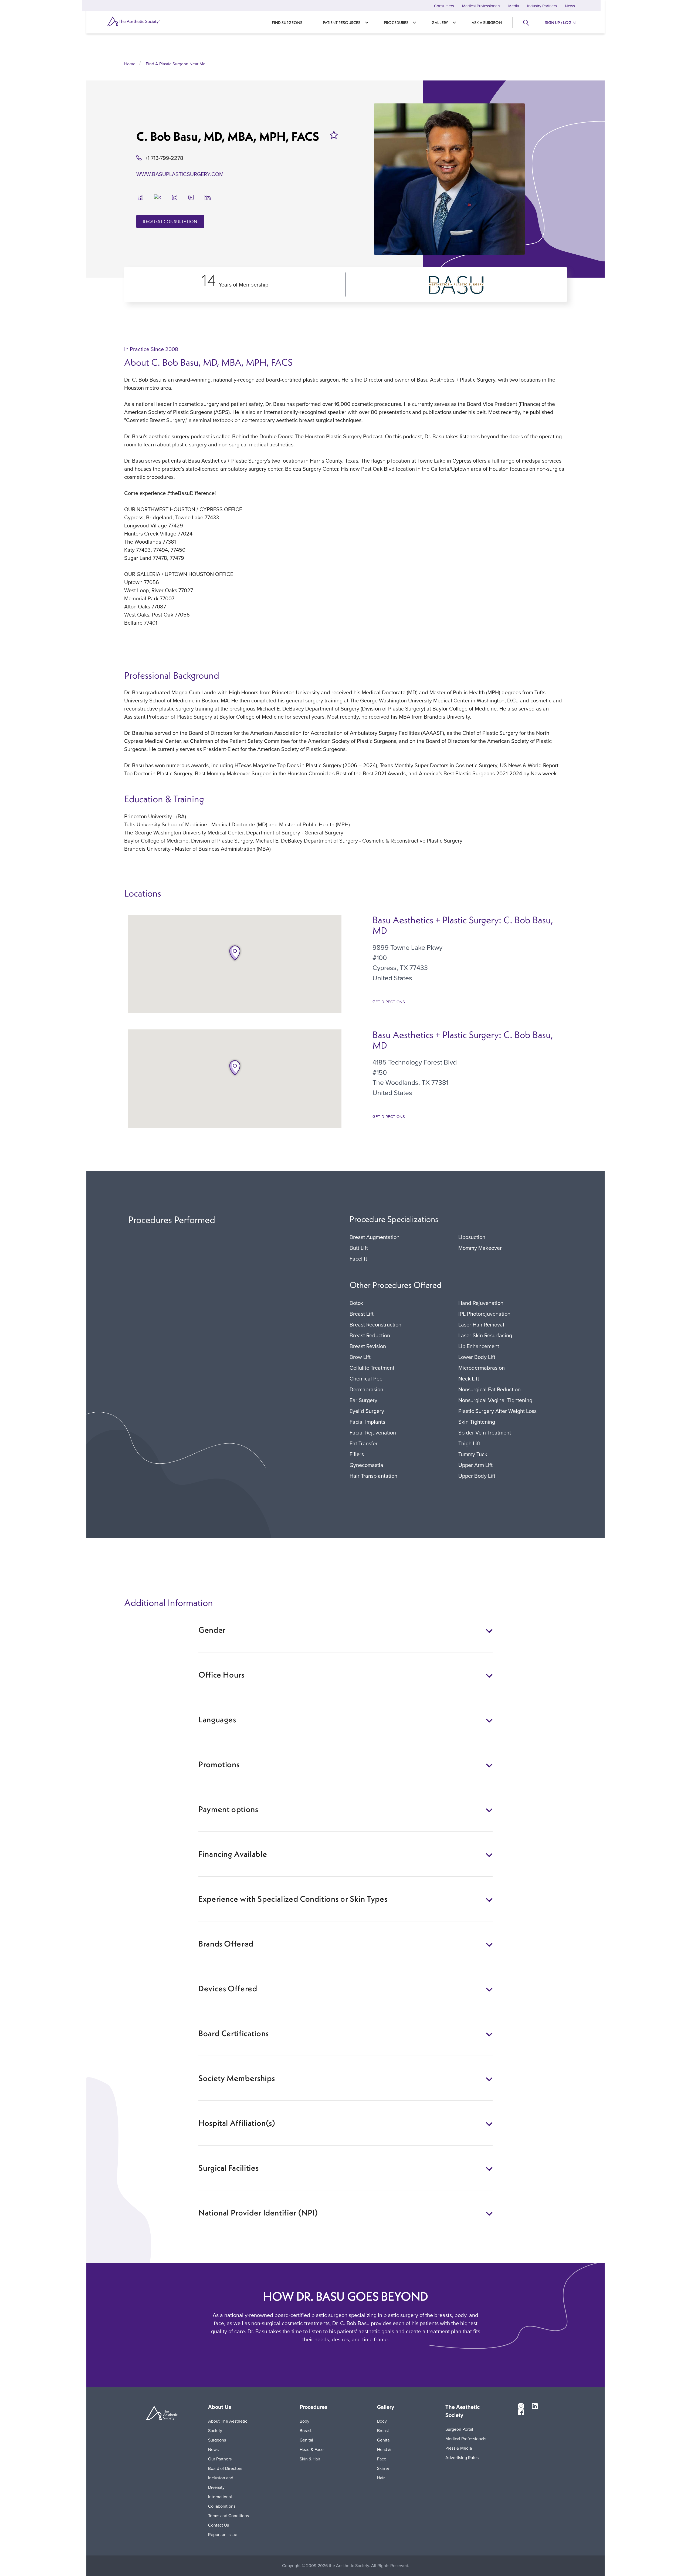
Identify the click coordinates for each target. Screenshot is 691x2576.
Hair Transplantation (373, 1476)
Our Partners (220, 2459)
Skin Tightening (477, 1422)
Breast (306, 2430)
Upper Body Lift (477, 1476)
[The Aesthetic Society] (143, 21)
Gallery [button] (386, 2407)
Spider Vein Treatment (485, 1432)
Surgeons (217, 2440)
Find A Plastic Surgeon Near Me (176, 64)
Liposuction (472, 1237)
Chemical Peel (367, 1378)
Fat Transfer (364, 1443)
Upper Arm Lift (475, 1465)
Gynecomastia (366, 1465)
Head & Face (312, 2449)
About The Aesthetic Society (228, 2426)
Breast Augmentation (375, 1237)
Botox (356, 1303)
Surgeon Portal (459, 2429)
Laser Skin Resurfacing (485, 1335)
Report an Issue (223, 2534)
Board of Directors (225, 2468)
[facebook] (140, 197)
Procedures (396, 23)
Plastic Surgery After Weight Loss (497, 1411)
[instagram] (175, 197)
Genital (306, 2440)
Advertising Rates (462, 2457)
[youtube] (191, 197)
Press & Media (459, 2448)
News (570, 6)
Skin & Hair (310, 2459)
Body (304, 2421)
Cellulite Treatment (372, 1368)
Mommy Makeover (480, 1248)
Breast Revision (368, 1346)
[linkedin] (208, 197)
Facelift (358, 1259)
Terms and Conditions (228, 2516)
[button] (235, 953)
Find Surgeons (287, 23)
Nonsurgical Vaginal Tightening (495, 1400)
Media (514, 6)
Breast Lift (362, 1314)
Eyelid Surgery (367, 1411)
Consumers (444, 6)
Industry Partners (542, 6)
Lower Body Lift (477, 1357)
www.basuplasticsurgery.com (180, 174)
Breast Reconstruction (375, 1324)
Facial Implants (367, 1422)
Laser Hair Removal (481, 1324)
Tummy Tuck (473, 1454)
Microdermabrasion (482, 1368)
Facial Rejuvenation (373, 1432)
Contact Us (219, 2525)
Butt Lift (359, 1248)
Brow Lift (360, 1357)
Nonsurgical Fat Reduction (490, 1389)
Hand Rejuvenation (481, 1303)
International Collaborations (222, 2501)
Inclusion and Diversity (221, 2482)
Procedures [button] (314, 2407)
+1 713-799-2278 (164, 158)
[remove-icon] (334, 135)
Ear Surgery (363, 1400)
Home (130, 64)
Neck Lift (469, 1378)
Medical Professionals (481, 6)
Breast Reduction (370, 1335)
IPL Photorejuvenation (484, 1314)
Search (526, 23)
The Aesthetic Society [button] (463, 2411)
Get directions (389, 1002)
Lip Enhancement (479, 1346)
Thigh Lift (469, 1443)
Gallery (440, 23)
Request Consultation (170, 221)
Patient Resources (342, 23)
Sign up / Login (560, 23)
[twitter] (158, 197)
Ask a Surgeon (487, 23)
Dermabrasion (366, 1389)
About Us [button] (220, 2407)
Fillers (357, 1454)
